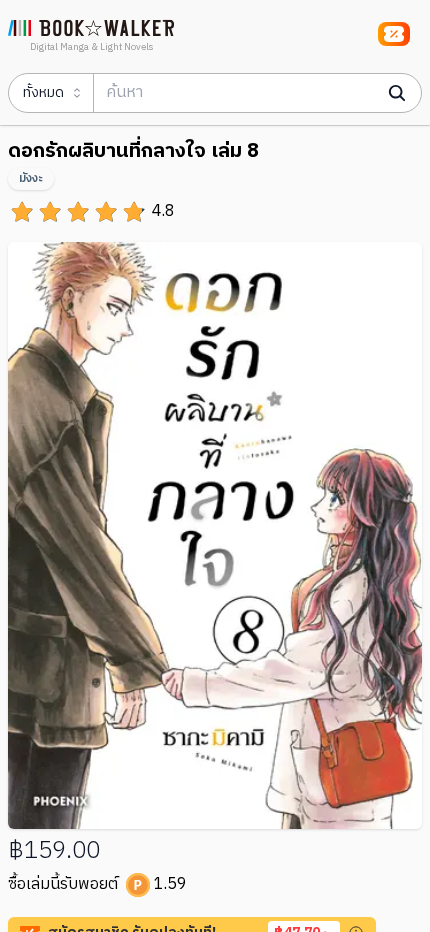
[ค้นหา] (397, 93)
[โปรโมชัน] (394, 34)
